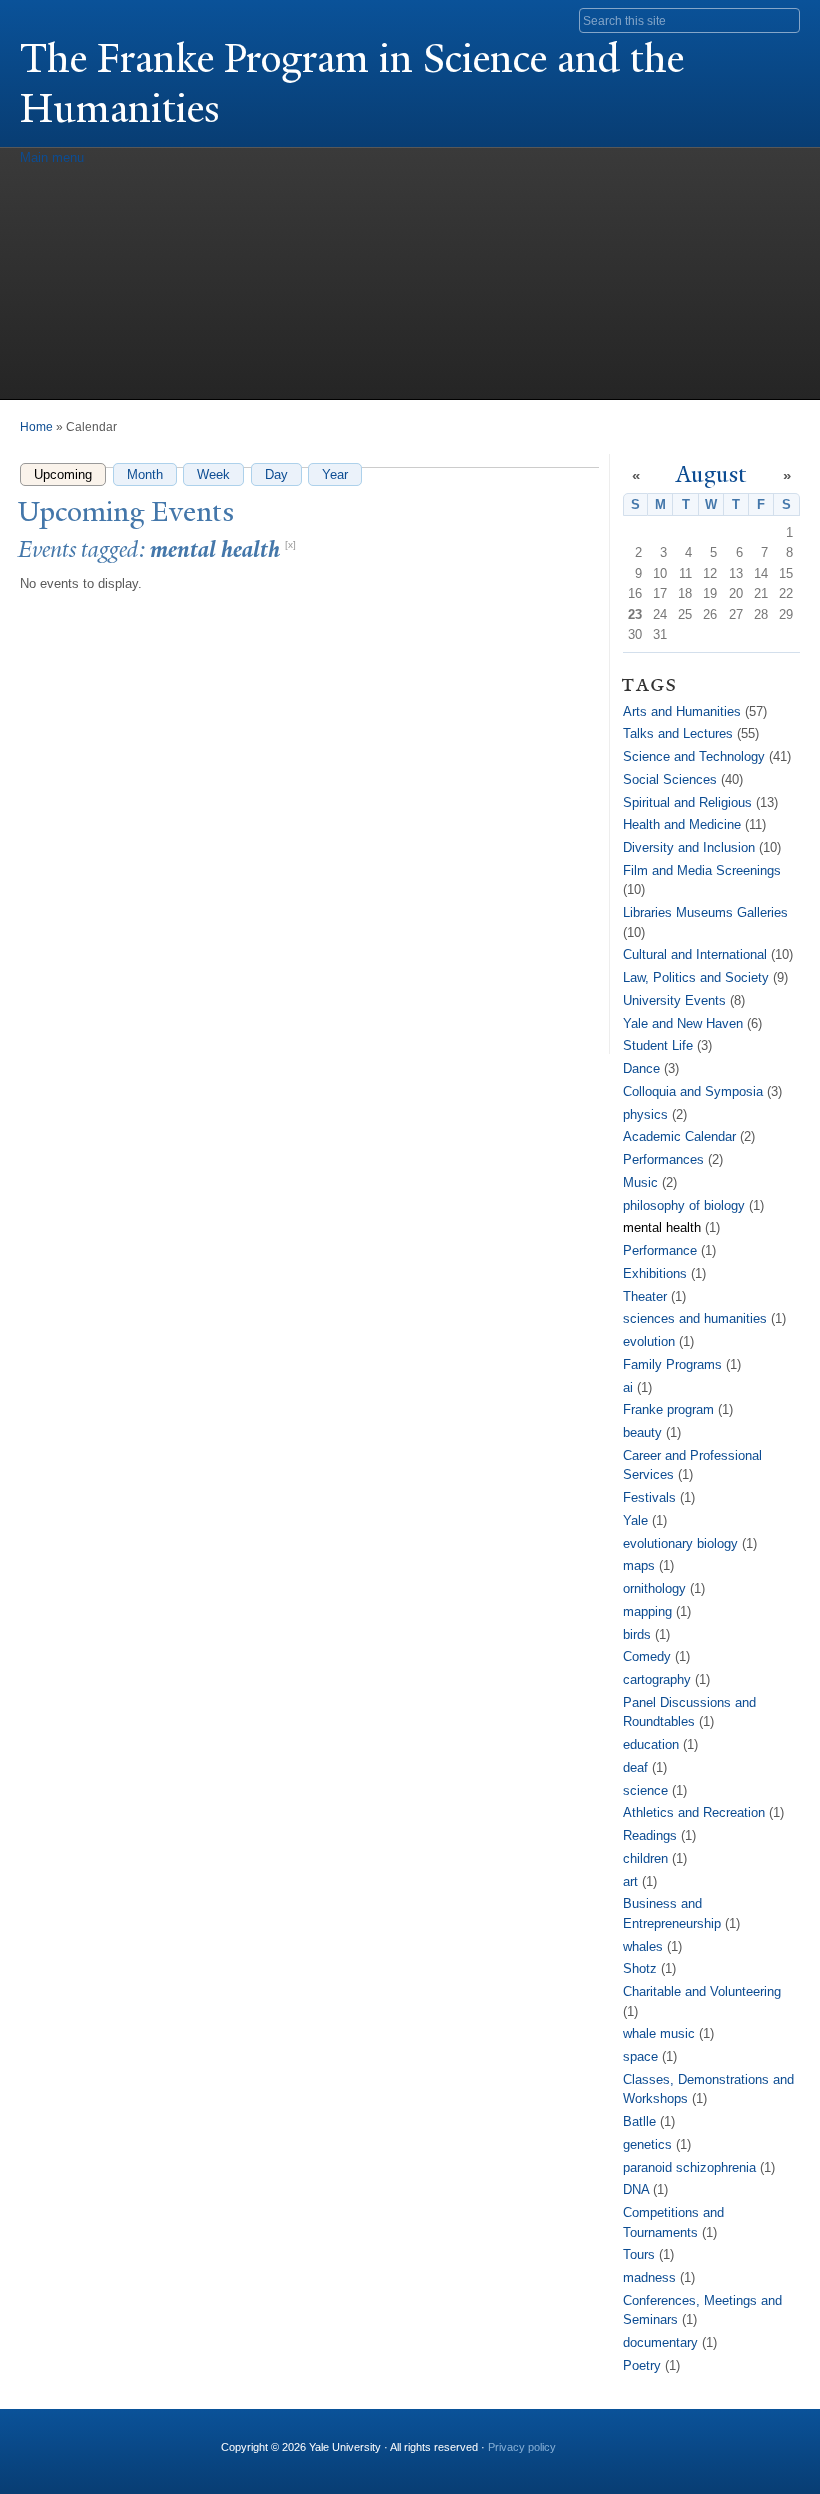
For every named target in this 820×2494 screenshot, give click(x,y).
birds (637, 1634)
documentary (660, 2342)
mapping (647, 1611)
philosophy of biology (684, 1205)
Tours (639, 2254)
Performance (660, 1250)
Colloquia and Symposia (693, 1091)
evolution (649, 1341)
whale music (659, 2033)
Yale (635, 1520)
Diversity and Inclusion (689, 847)
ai (628, 1387)
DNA (636, 2189)
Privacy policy (522, 2447)
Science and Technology (694, 756)
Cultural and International (695, 954)
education (651, 1744)
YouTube (635, 2439)
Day (276, 474)
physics (645, 1114)
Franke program (668, 1409)
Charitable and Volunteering (702, 1991)
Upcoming (70, 474)
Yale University (76, 17)
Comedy (647, 1656)
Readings (650, 1835)
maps (639, 1565)
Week (213, 474)
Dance (641, 1068)
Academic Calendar (679, 1136)
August (711, 474)
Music (640, 1182)
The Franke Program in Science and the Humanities (352, 83)
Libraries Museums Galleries (705, 912)
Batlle (639, 2121)
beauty (642, 1432)
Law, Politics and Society (696, 977)
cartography (657, 1679)
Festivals (649, 1497)
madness (649, 2277)
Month (145, 474)
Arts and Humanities (682, 711)
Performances (663, 1159)
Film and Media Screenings (702, 870)
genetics (647, 2144)
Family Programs (672, 1364)
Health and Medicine (682, 824)
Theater (645, 1296)
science (645, 1790)
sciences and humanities (695, 1318)
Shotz (640, 1968)
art (630, 1881)
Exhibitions (655, 1273)
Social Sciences (670, 779)
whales (643, 1946)
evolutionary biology (680, 1543)
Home (36, 427)
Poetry (642, 2365)
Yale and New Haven (683, 1023)
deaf (635, 1767)
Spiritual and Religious (687, 802)
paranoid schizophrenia (689, 2167)
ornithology (654, 1588)
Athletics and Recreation (694, 1812)
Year (335, 474)
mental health (662, 1227)
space (640, 2056)
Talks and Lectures (678, 733)
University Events (674, 1000)
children (645, 1858)
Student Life (658, 1045)
